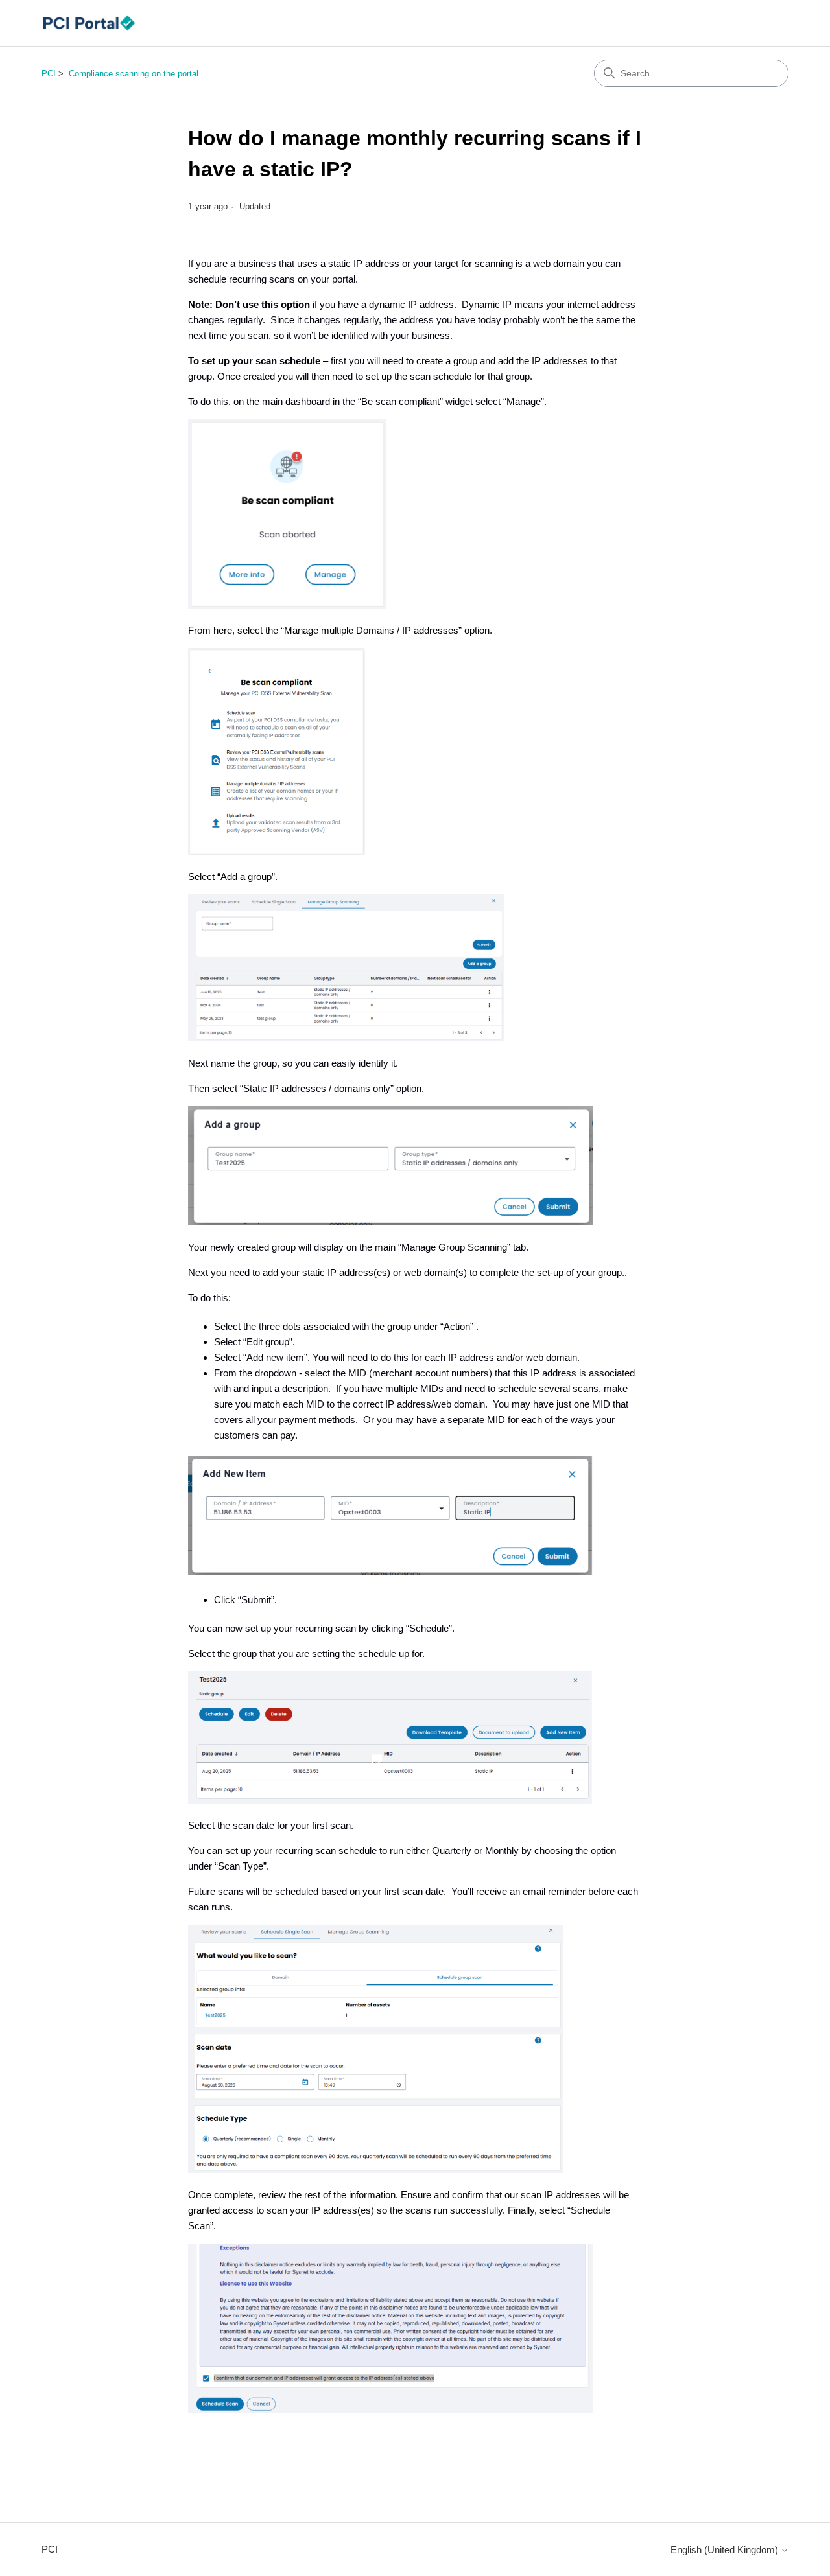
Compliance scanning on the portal (134, 74)
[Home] (89, 23)
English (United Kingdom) (726, 2550)
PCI (49, 74)
